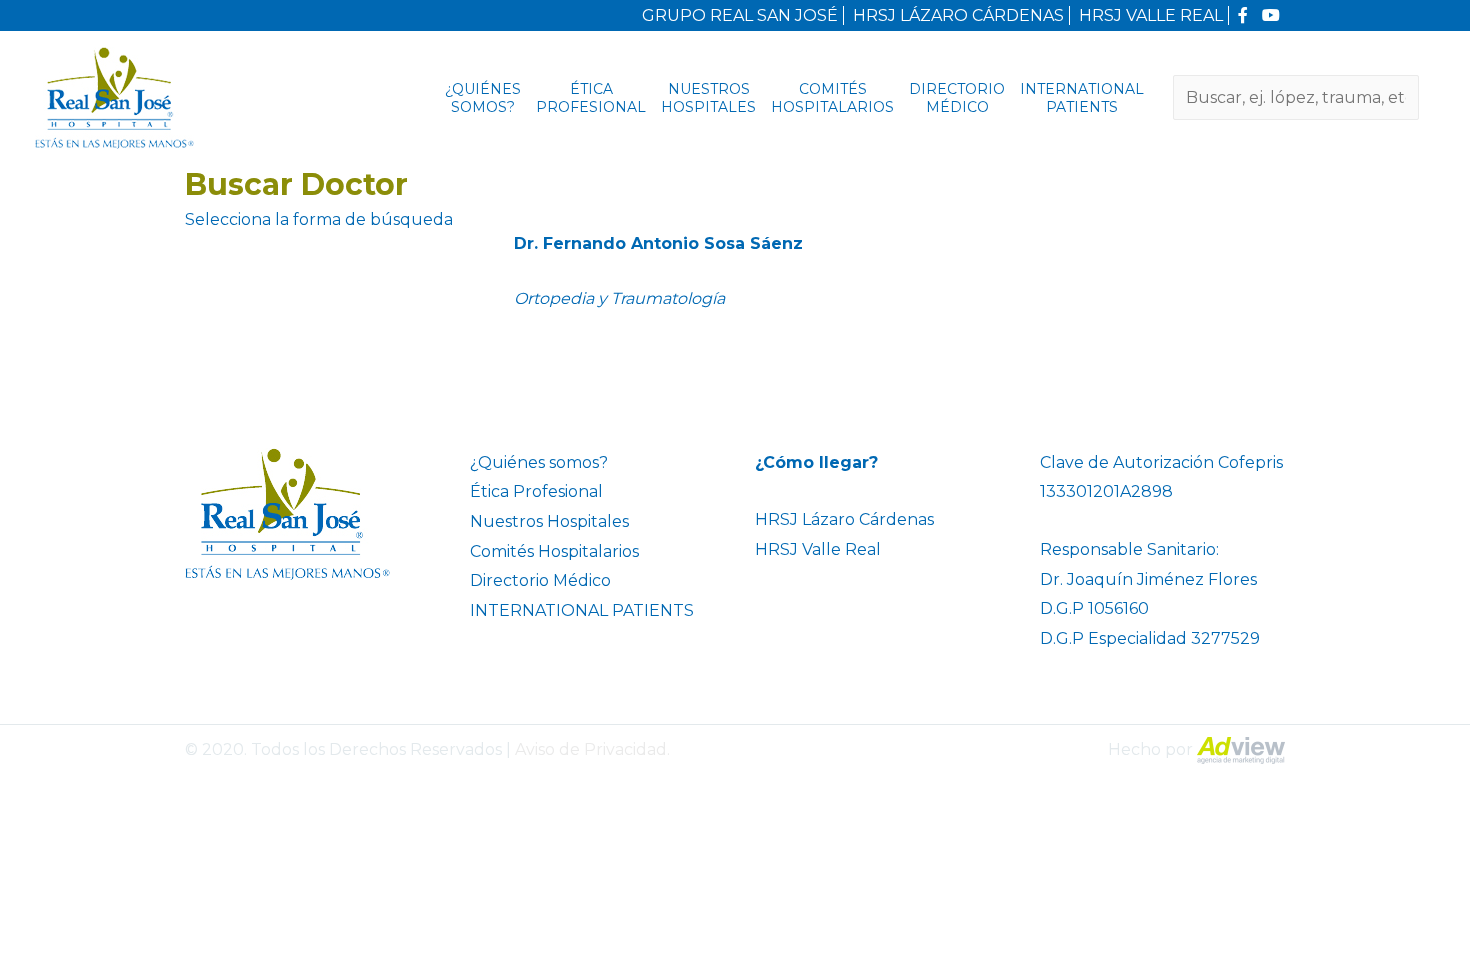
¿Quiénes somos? (483, 98)
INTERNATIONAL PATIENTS (1082, 98)
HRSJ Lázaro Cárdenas (844, 519)
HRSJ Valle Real (818, 549)
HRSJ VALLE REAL (1151, 15)
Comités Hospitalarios (832, 98)
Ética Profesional (591, 98)
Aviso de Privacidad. (592, 749)
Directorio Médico (957, 98)
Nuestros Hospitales (708, 98)
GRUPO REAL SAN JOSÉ (740, 15)
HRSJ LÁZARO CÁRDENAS (958, 15)
